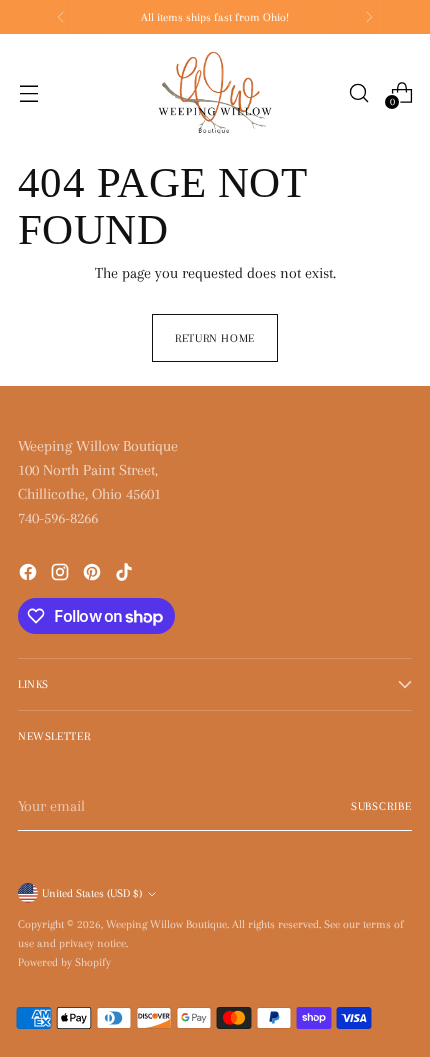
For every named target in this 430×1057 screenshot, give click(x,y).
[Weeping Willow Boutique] (215, 93)
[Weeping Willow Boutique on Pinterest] (94, 575)
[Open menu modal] (28, 92)
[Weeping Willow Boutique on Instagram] (62, 575)
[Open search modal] (358, 92)
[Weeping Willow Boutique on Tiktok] (126, 575)
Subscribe (381, 806)
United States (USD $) (92, 893)
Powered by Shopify (64, 962)
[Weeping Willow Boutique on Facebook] (30, 575)
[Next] (369, 17)
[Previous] (61, 17)
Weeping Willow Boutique (166, 924)
